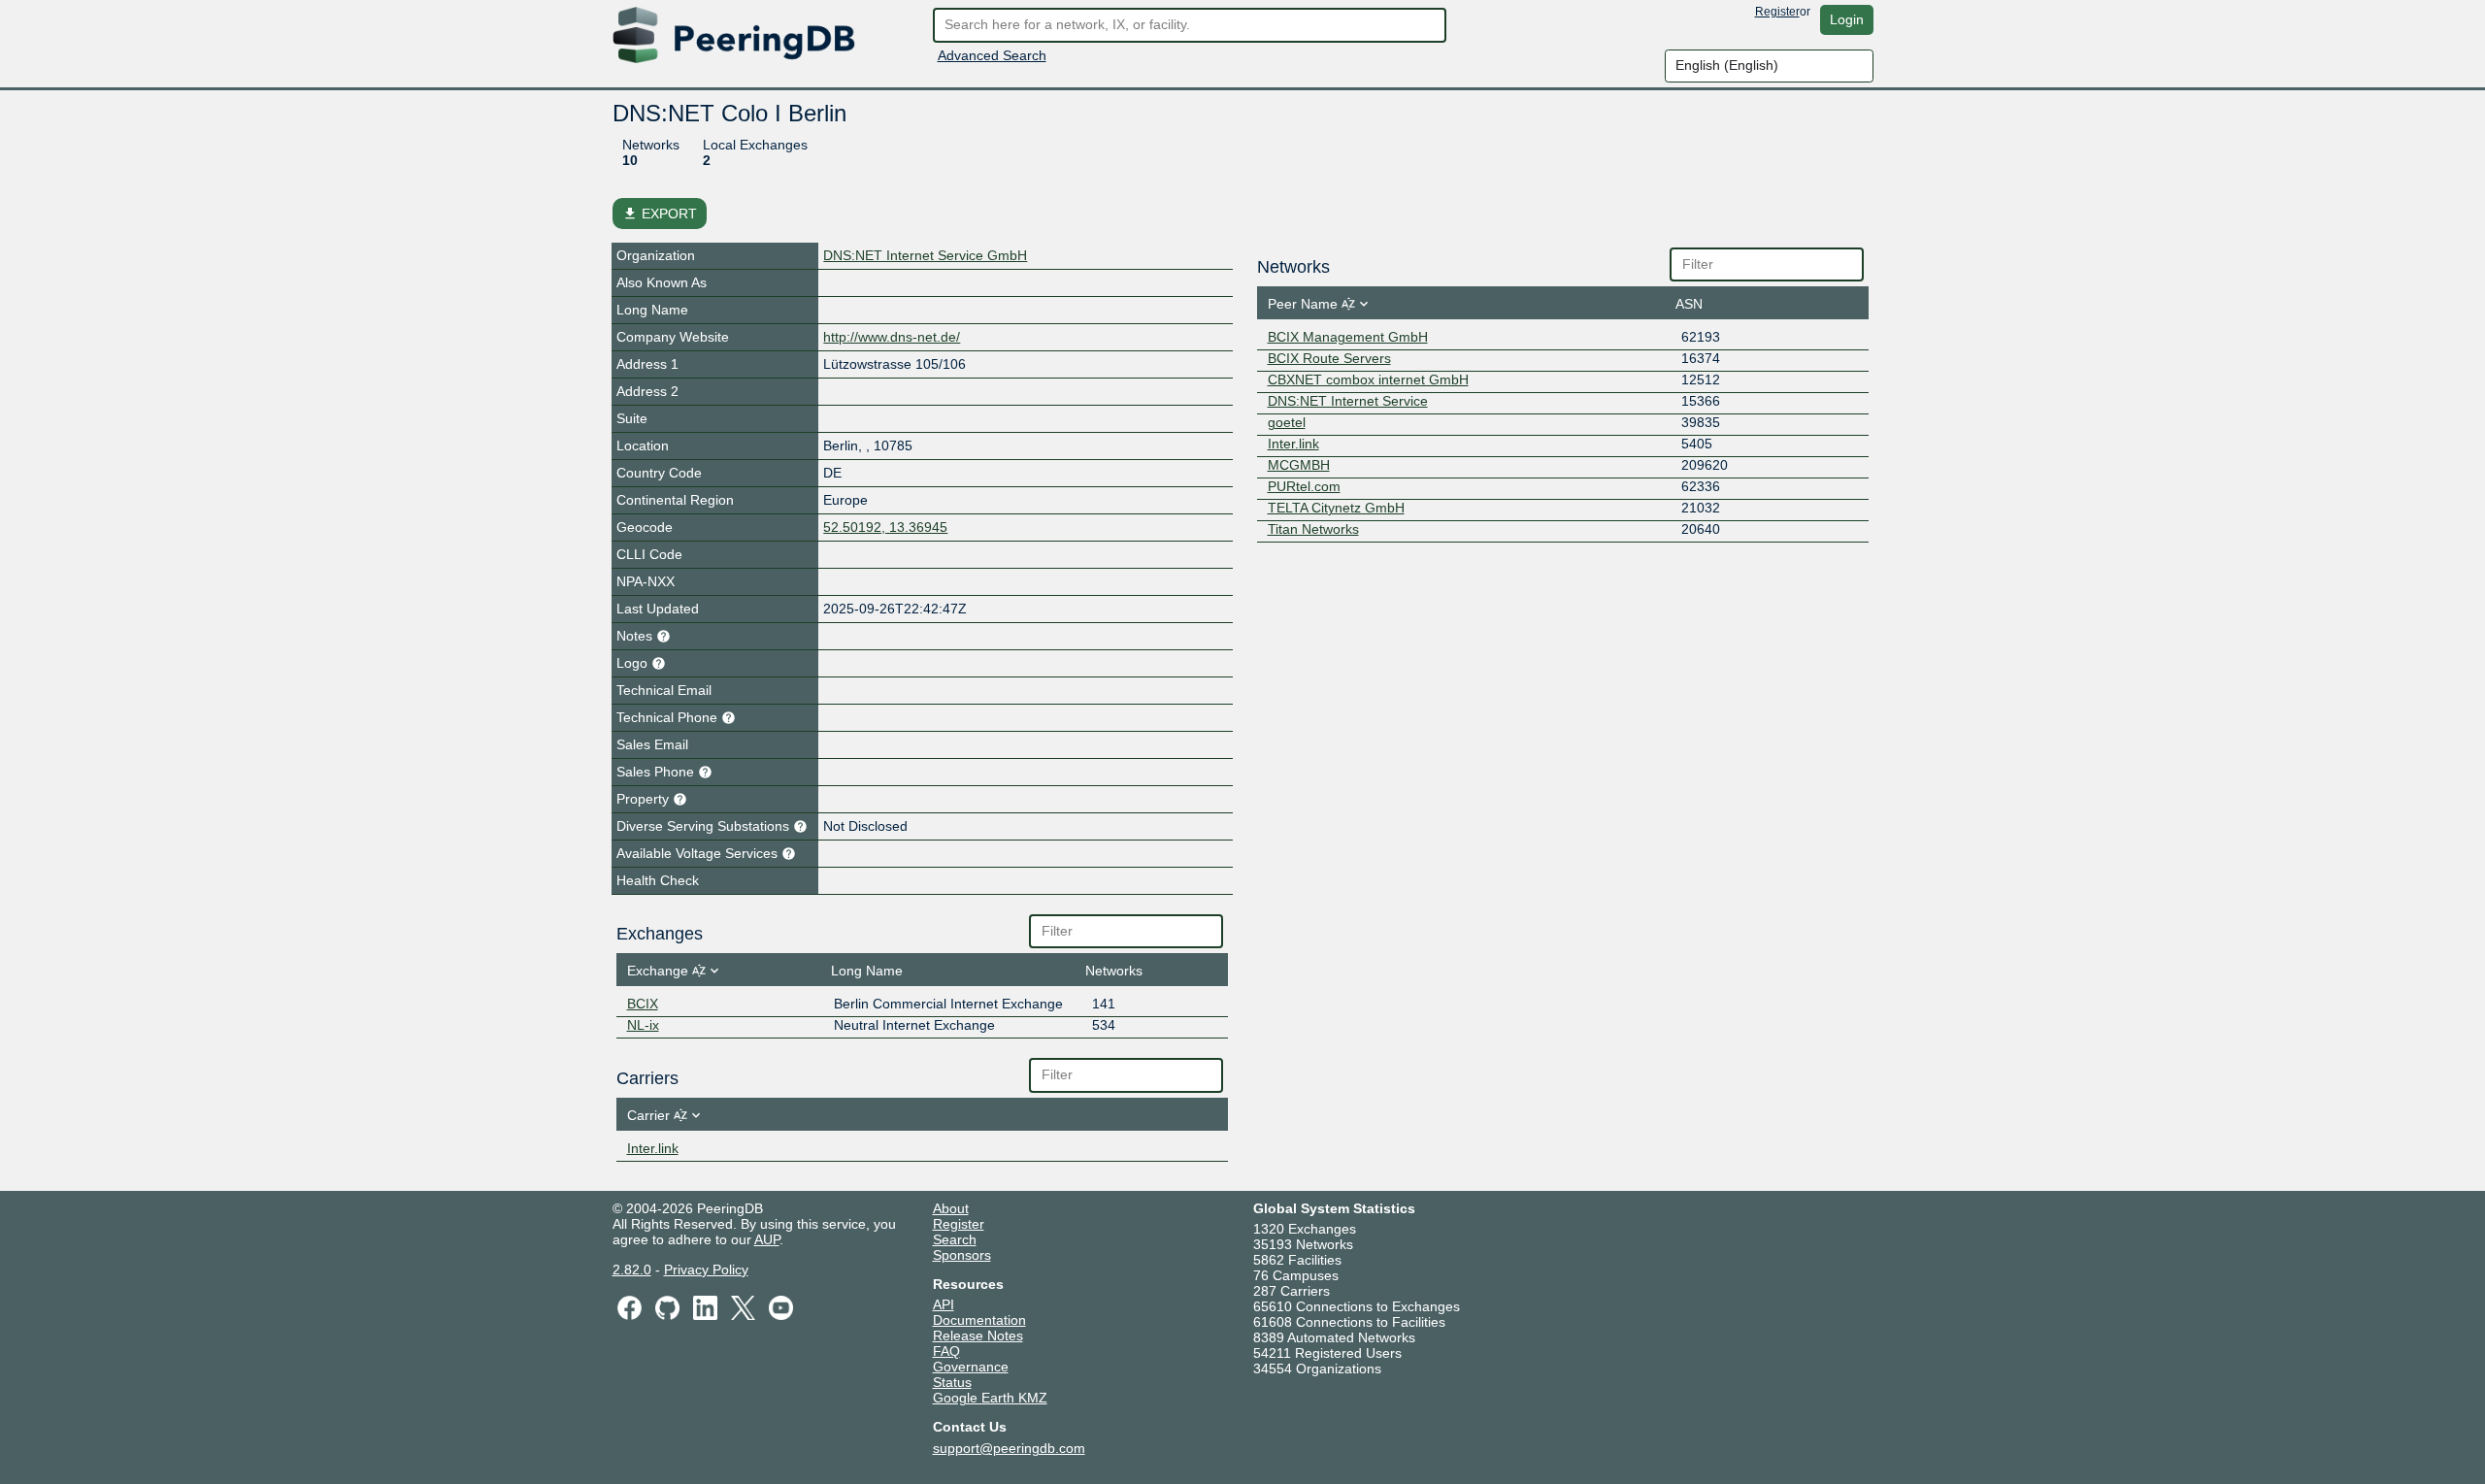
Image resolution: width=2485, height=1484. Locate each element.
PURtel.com (1304, 486)
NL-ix (643, 1025)
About (951, 1208)
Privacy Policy (706, 1270)
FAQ (946, 1351)
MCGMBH (1299, 465)
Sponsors (962, 1255)
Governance (971, 1367)
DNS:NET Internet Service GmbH (925, 255)
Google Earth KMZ (990, 1398)
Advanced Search (992, 55)
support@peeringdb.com (1009, 1448)
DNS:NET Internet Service (1348, 401)
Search (955, 1239)
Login (1847, 19)
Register (1777, 12)
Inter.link (653, 1148)
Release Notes (978, 1336)
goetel (1287, 422)
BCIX (643, 1004)
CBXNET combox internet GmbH (1368, 379)
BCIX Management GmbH (1348, 337)
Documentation (979, 1320)
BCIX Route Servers (1329, 358)
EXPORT (660, 214)
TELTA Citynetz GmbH (1336, 508)
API (944, 1304)
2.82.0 (632, 1270)
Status (952, 1382)
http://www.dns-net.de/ (892, 337)
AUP (767, 1239)
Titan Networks (1313, 529)
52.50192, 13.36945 (885, 527)
